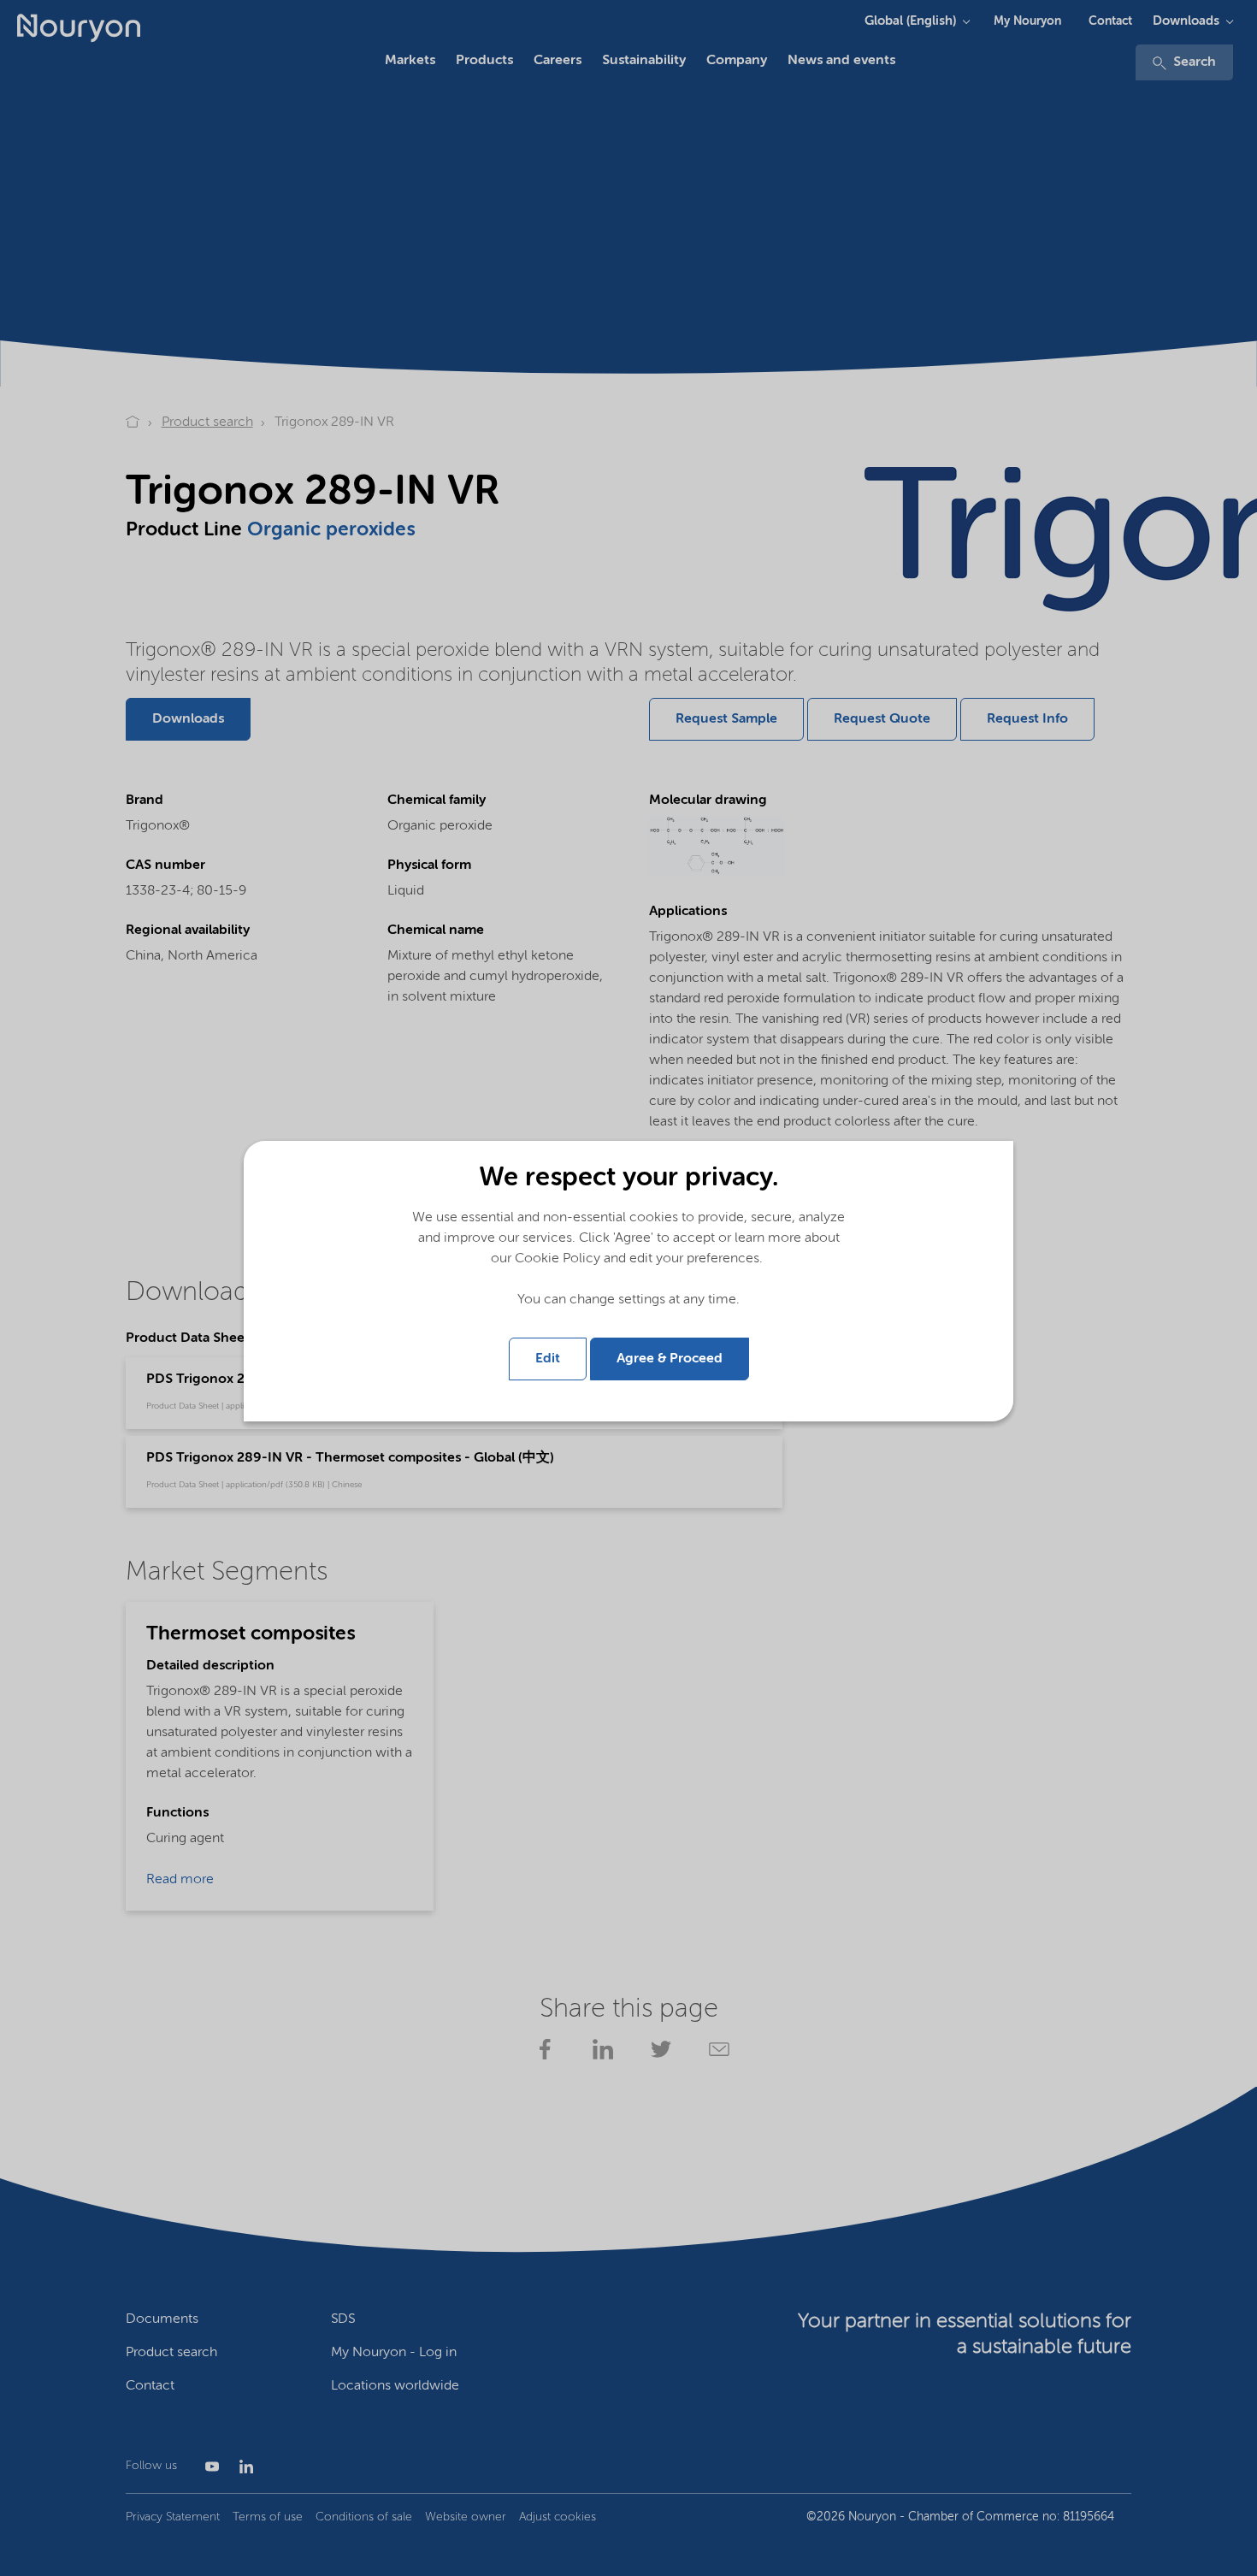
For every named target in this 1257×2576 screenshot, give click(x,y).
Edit (548, 1359)
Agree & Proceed (670, 1359)
